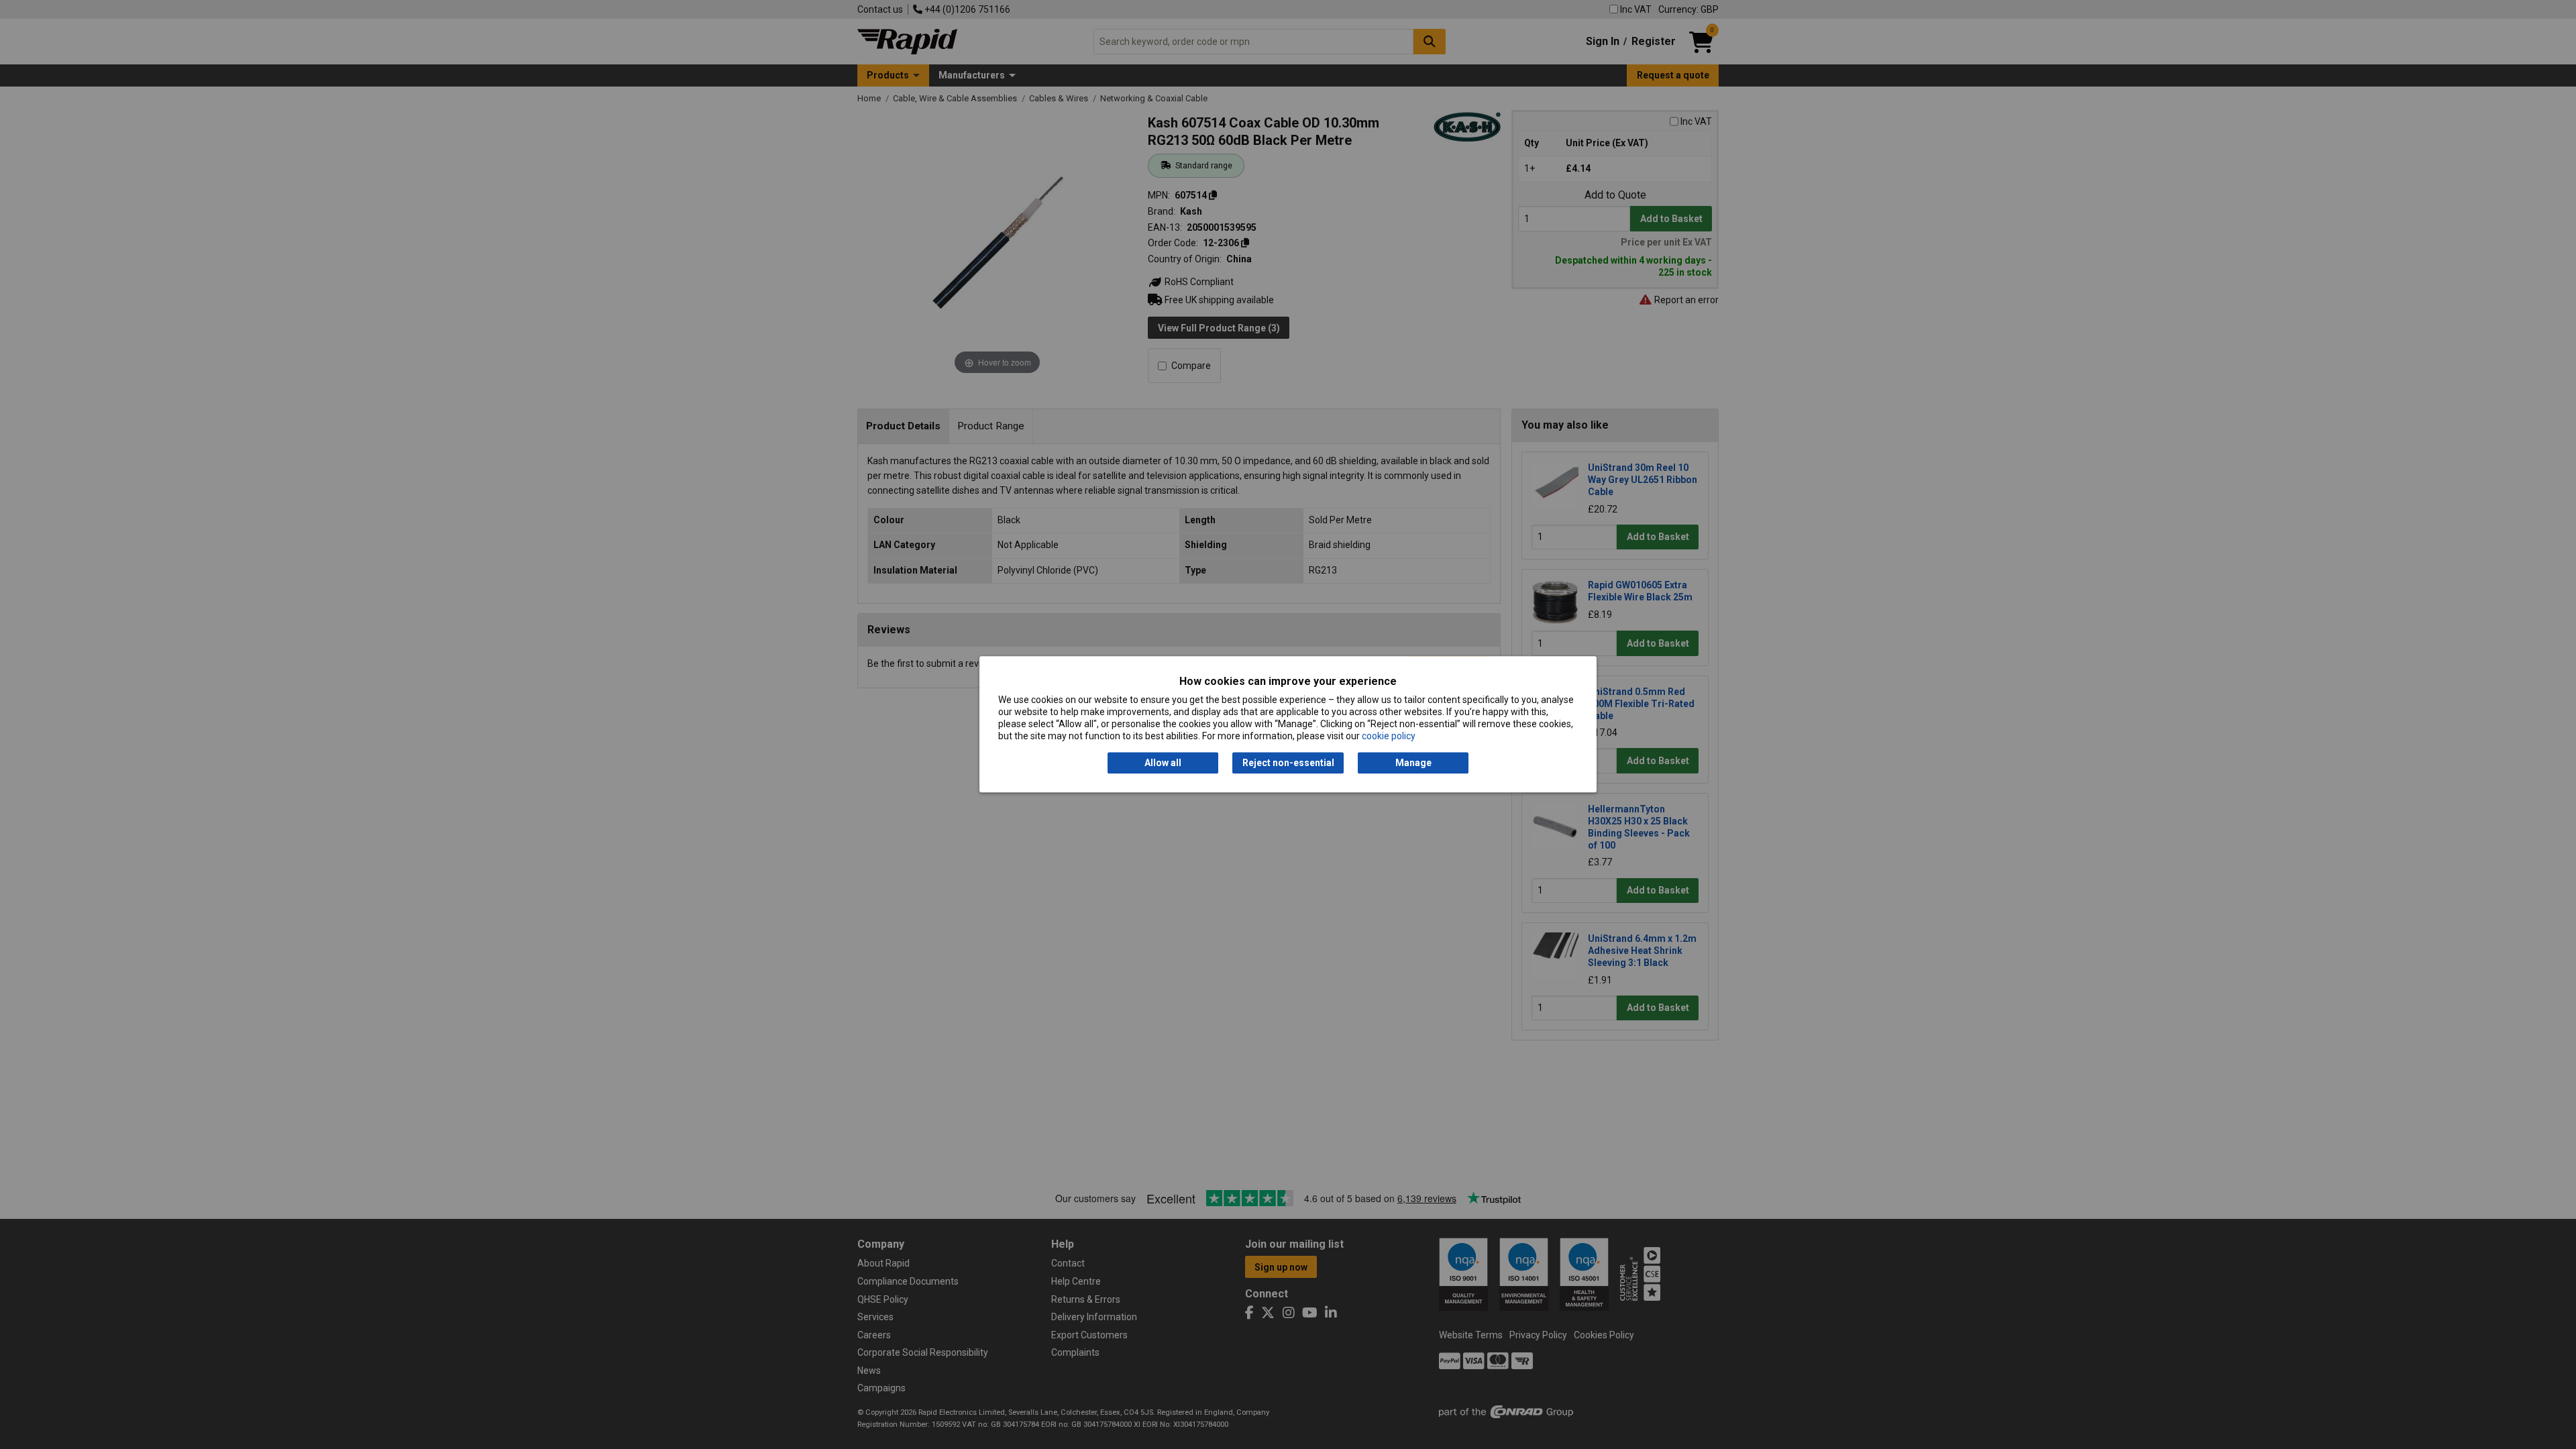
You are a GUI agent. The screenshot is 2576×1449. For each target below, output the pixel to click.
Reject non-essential (1288, 763)
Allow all (1163, 763)
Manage (1413, 763)
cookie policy (1389, 737)
